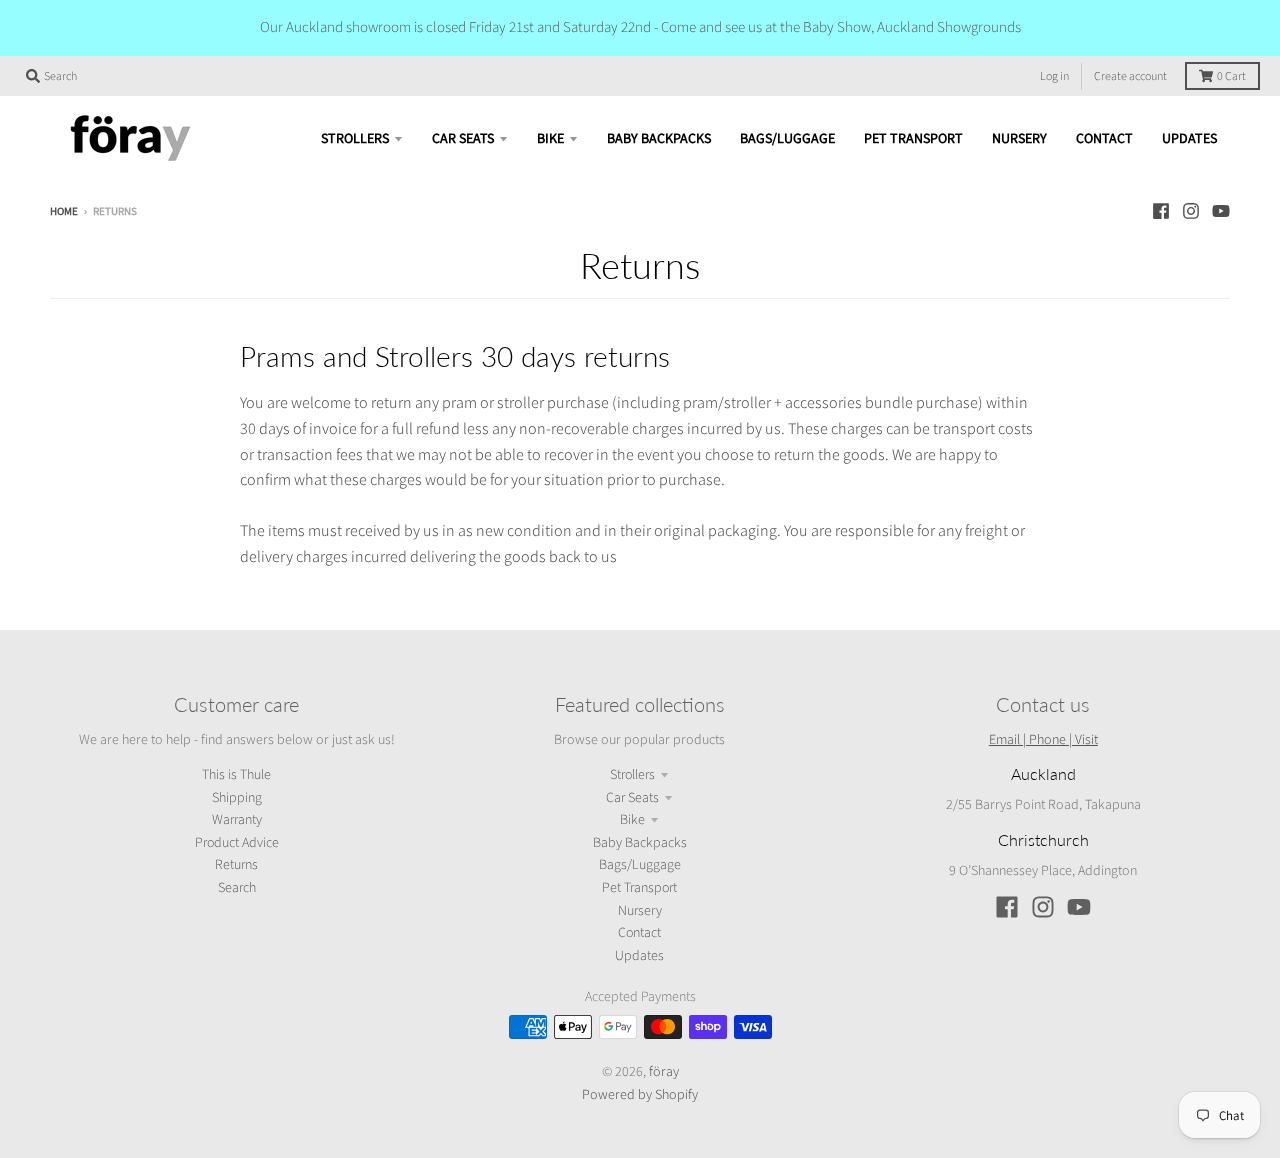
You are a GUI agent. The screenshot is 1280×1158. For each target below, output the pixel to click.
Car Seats (632, 798)
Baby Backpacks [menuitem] (659, 139)
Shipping (237, 798)
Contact (639, 933)
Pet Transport (639, 888)
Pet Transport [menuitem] (913, 139)
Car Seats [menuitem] (463, 139)
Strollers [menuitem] (355, 139)
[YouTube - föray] (1221, 211)
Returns (236, 865)
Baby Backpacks (640, 843)
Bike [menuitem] (550, 139)
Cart (1231, 76)
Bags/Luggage (640, 865)
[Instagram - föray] (1191, 211)
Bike (632, 820)
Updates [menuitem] (1189, 139)
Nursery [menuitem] (1019, 139)
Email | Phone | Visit (1043, 739)
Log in (1054, 76)
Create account (1130, 76)
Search (237, 888)
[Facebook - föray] (1161, 211)
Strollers (632, 775)
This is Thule (236, 775)
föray (664, 1071)
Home (64, 211)
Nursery (640, 911)
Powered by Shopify (640, 1094)
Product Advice (237, 843)
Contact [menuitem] (1104, 139)
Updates (639, 956)
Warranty (237, 820)
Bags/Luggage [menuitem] (787, 139)
